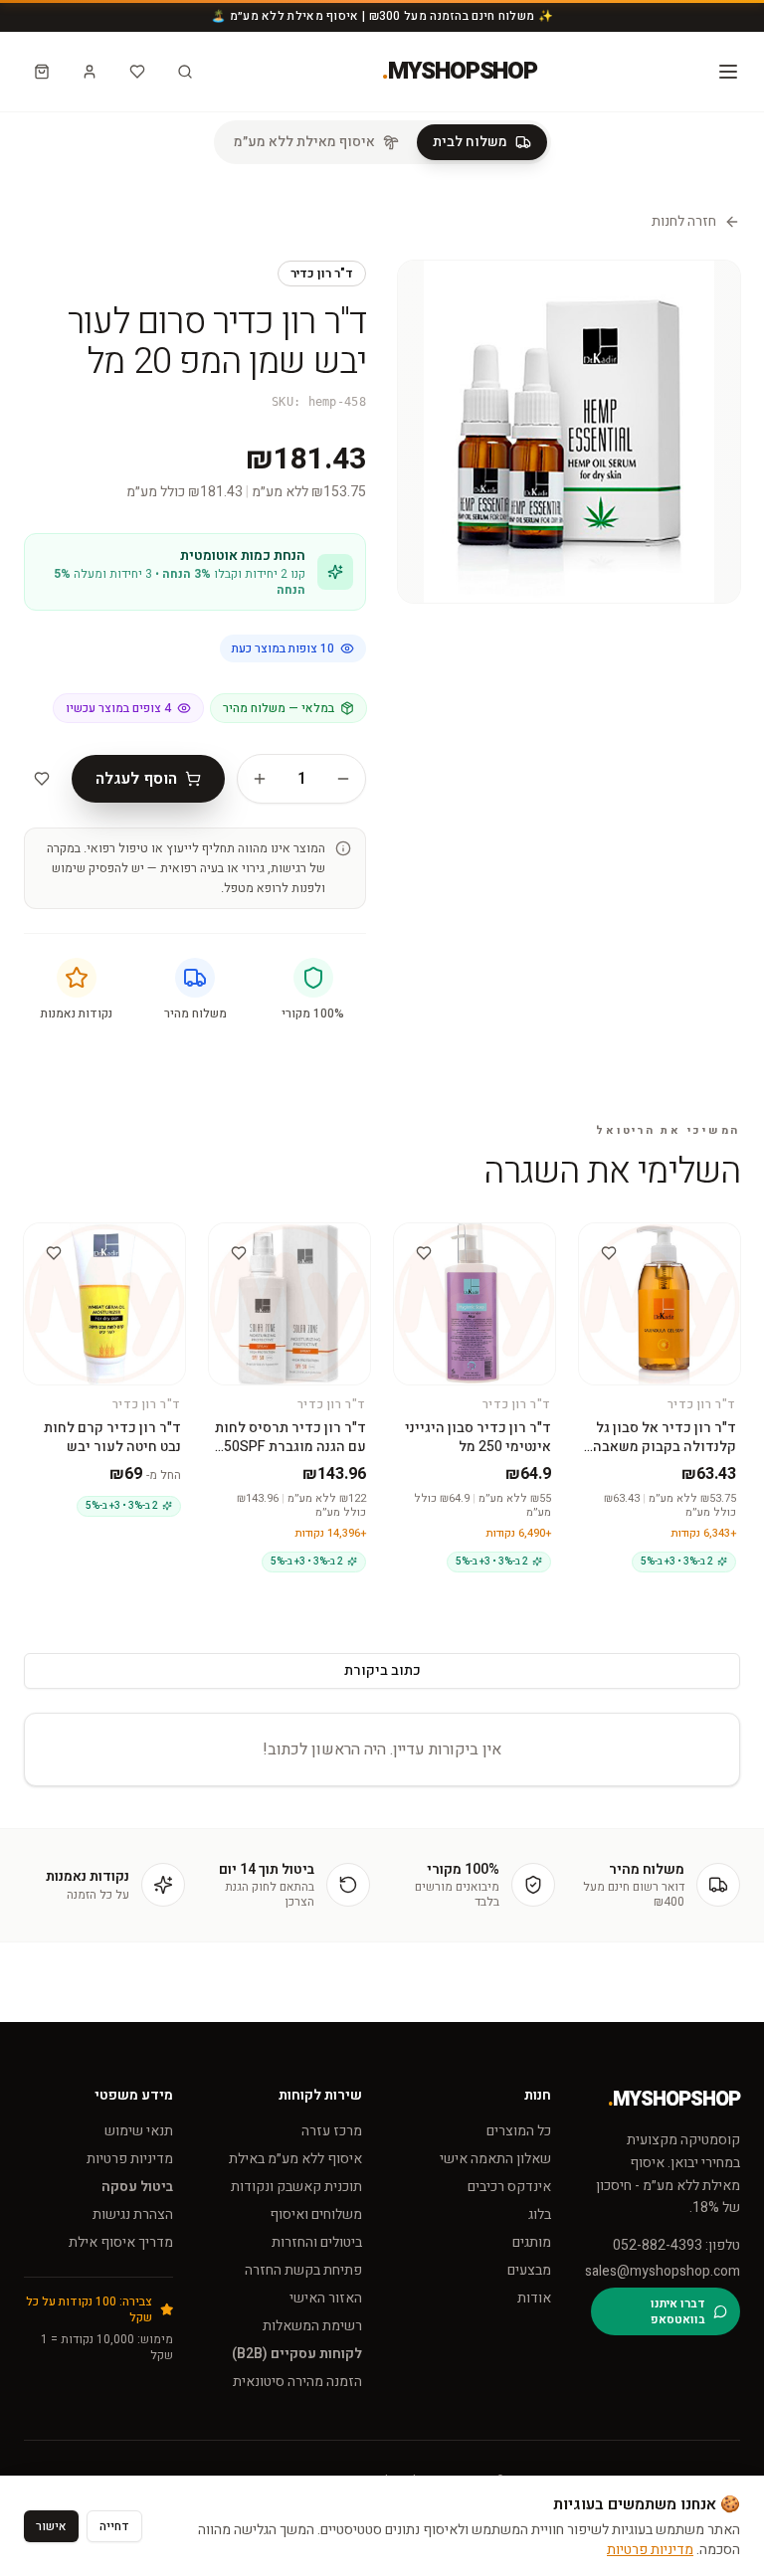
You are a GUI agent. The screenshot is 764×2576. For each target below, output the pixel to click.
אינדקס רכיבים (509, 2187)
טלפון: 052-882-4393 (676, 2246)
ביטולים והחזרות (317, 2242)
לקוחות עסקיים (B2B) (297, 2354)
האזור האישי (326, 2298)
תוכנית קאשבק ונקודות (296, 2187)
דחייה (114, 2526)
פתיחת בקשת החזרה (303, 2270)
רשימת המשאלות (312, 2326)
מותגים (532, 2242)
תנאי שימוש (139, 2131)
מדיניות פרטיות (130, 2159)
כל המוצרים (519, 2131)
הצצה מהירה (652, 1249)
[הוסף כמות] (260, 779)
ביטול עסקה (137, 2187)
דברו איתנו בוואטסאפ (678, 2311)
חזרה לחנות (684, 222)
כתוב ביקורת (382, 1670)
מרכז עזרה (332, 2131)
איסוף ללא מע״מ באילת (295, 2159)
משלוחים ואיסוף (316, 2214)
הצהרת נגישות (133, 2214)
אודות (534, 2298)
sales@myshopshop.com (666, 2272)
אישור (51, 2526)
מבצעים (529, 2270)
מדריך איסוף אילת (121, 2242)
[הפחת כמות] (343, 779)
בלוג (540, 2214)
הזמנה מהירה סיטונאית (297, 2382)
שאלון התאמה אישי (495, 2159)
